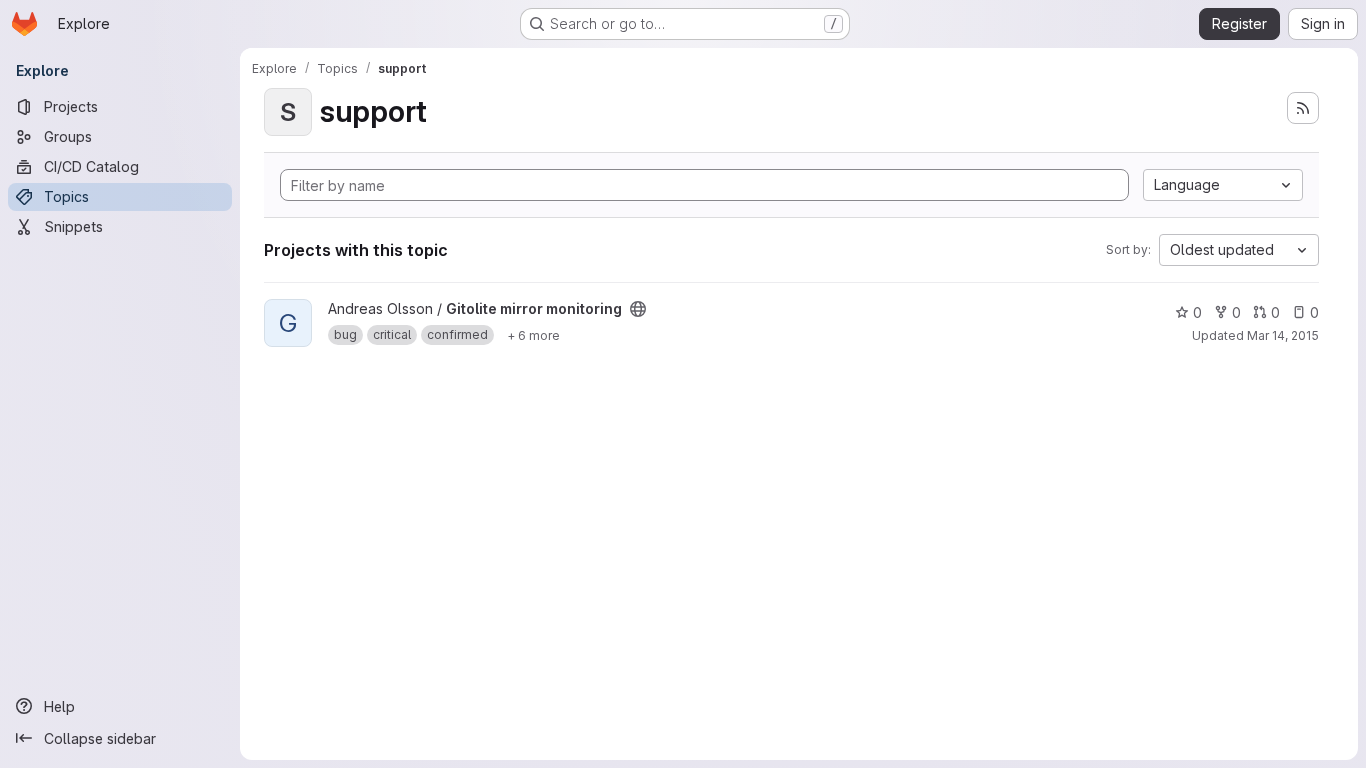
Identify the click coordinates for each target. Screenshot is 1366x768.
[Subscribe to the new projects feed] (1303, 108)
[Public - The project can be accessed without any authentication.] (638, 309)
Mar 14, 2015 (1283, 335)
